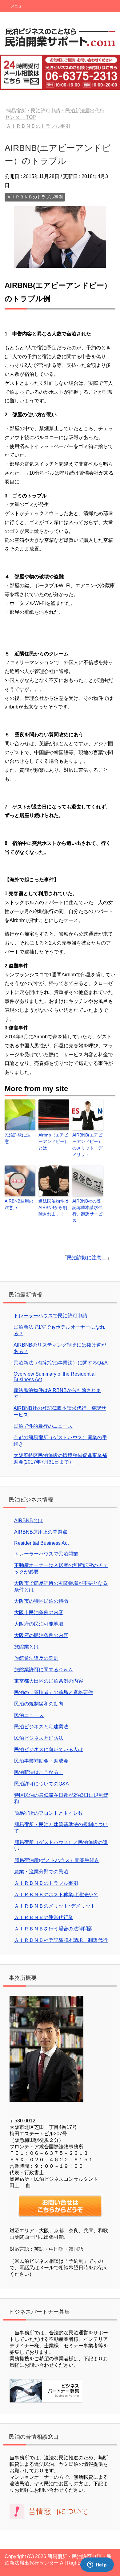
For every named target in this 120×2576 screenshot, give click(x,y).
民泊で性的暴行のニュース (43, 1426)
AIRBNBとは (28, 1521)
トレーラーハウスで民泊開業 (46, 1554)
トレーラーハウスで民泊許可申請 (50, 1316)
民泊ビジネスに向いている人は (49, 1749)
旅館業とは (26, 1647)
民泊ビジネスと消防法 (39, 1738)
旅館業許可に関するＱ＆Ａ (44, 1670)
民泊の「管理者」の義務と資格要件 (54, 1692)
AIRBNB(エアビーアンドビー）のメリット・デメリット (87, 1145)
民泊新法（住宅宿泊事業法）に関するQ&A (61, 1363)
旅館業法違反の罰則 (36, 1658)
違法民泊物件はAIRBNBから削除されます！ (54, 1207)
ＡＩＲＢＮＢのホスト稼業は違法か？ (56, 1895)
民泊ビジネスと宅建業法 (41, 1727)
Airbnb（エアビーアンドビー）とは (54, 1141)
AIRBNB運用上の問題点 (41, 1532)
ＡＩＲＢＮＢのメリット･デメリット (55, 1906)
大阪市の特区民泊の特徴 (41, 1601)
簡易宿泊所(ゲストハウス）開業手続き (57, 1860)
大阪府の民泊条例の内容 (41, 1635)
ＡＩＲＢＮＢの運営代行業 (44, 1917)
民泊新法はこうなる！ (39, 1772)
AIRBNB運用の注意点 (19, 1204)
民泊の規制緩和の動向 (39, 1704)
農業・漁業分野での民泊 (41, 1872)
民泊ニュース (29, 1715)
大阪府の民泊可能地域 (39, 1624)
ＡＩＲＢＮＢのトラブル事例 (35, 197)
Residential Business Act (41, 1543)
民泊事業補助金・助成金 (41, 1761)
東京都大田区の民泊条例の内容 (49, 1681)
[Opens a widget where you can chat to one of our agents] (97, 2565)
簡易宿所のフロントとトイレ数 (49, 1813)
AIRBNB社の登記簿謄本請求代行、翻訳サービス (87, 1211)
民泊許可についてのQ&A (42, 1784)
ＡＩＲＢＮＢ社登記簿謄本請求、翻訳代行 (61, 1940)
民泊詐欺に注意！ (18, 1138)
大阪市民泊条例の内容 (39, 1612)
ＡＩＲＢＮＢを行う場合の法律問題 (54, 1929)
